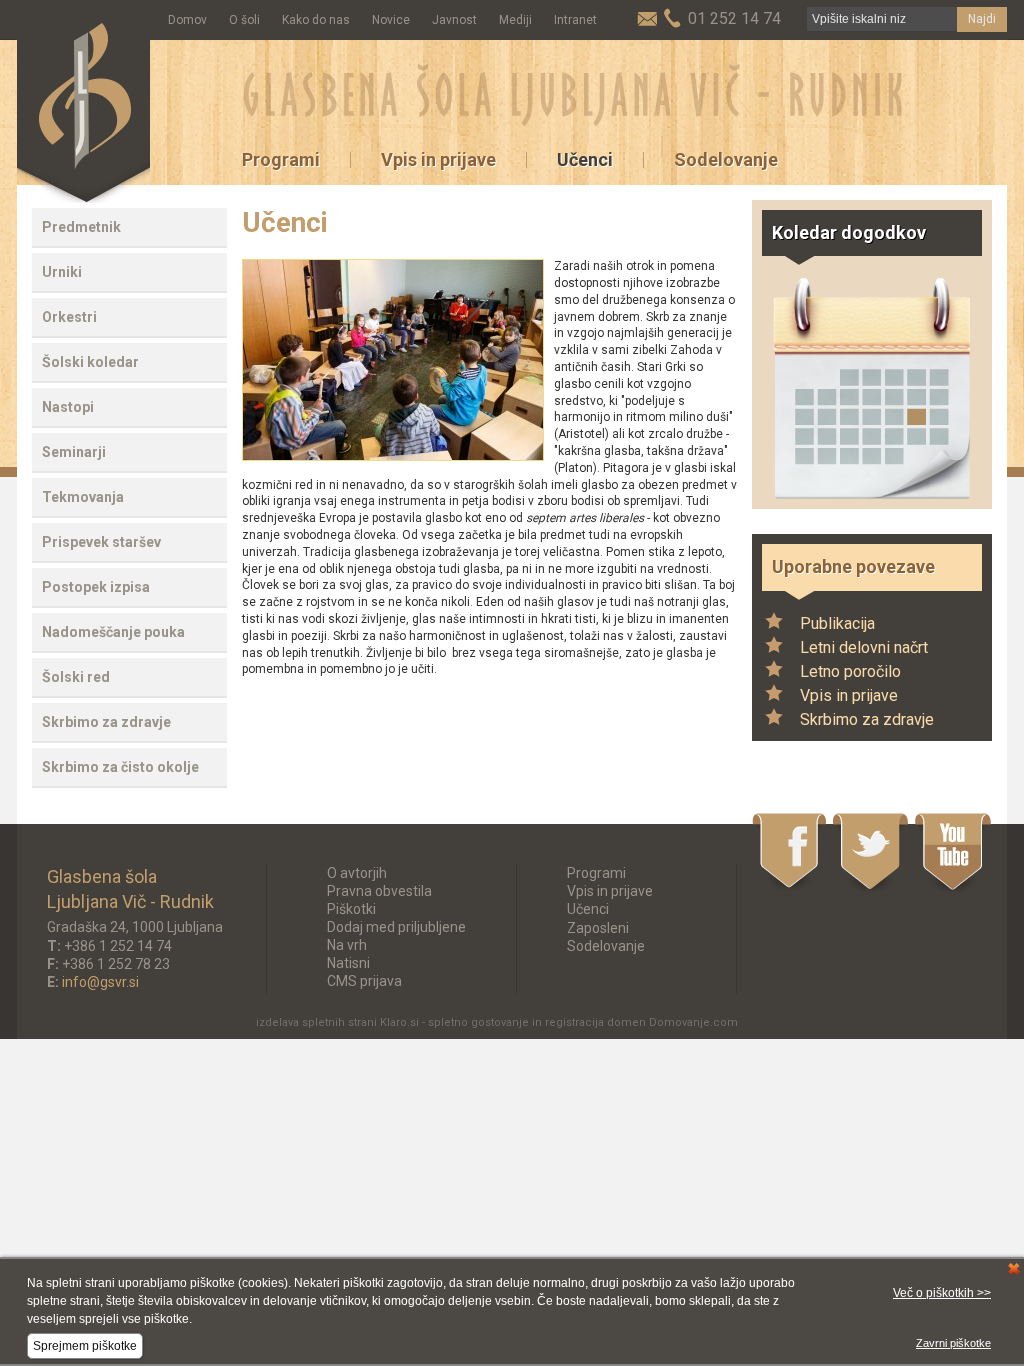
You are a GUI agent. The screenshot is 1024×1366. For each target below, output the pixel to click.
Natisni (348, 963)
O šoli (244, 20)
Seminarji (74, 452)
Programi (281, 159)
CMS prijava (364, 981)
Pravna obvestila (379, 891)
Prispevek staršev (101, 542)
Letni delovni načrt (864, 647)
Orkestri (69, 317)
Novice (391, 20)
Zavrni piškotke (953, 1343)
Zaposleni (598, 928)
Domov (187, 20)
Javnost (454, 20)
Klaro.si (399, 1022)
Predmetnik (81, 227)
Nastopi (68, 407)
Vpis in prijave (438, 159)
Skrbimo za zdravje (106, 722)
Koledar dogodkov (849, 232)
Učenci (585, 159)
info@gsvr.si (100, 982)
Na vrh (347, 945)
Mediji (515, 20)
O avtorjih (357, 873)
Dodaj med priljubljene (396, 927)
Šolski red (76, 677)
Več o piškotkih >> (942, 1293)
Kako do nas (316, 20)
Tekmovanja (83, 497)
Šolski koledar (90, 362)
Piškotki (351, 909)
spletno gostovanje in (486, 1022)
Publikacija (837, 623)
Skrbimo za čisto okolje (120, 767)
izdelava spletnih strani (316, 1022)
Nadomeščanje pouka (113, 632)
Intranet (575, 20)
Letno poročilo (850, 671)
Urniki (62, 272)
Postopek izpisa (96, 587)
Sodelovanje (726, 159)
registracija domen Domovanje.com (641, 1022)
